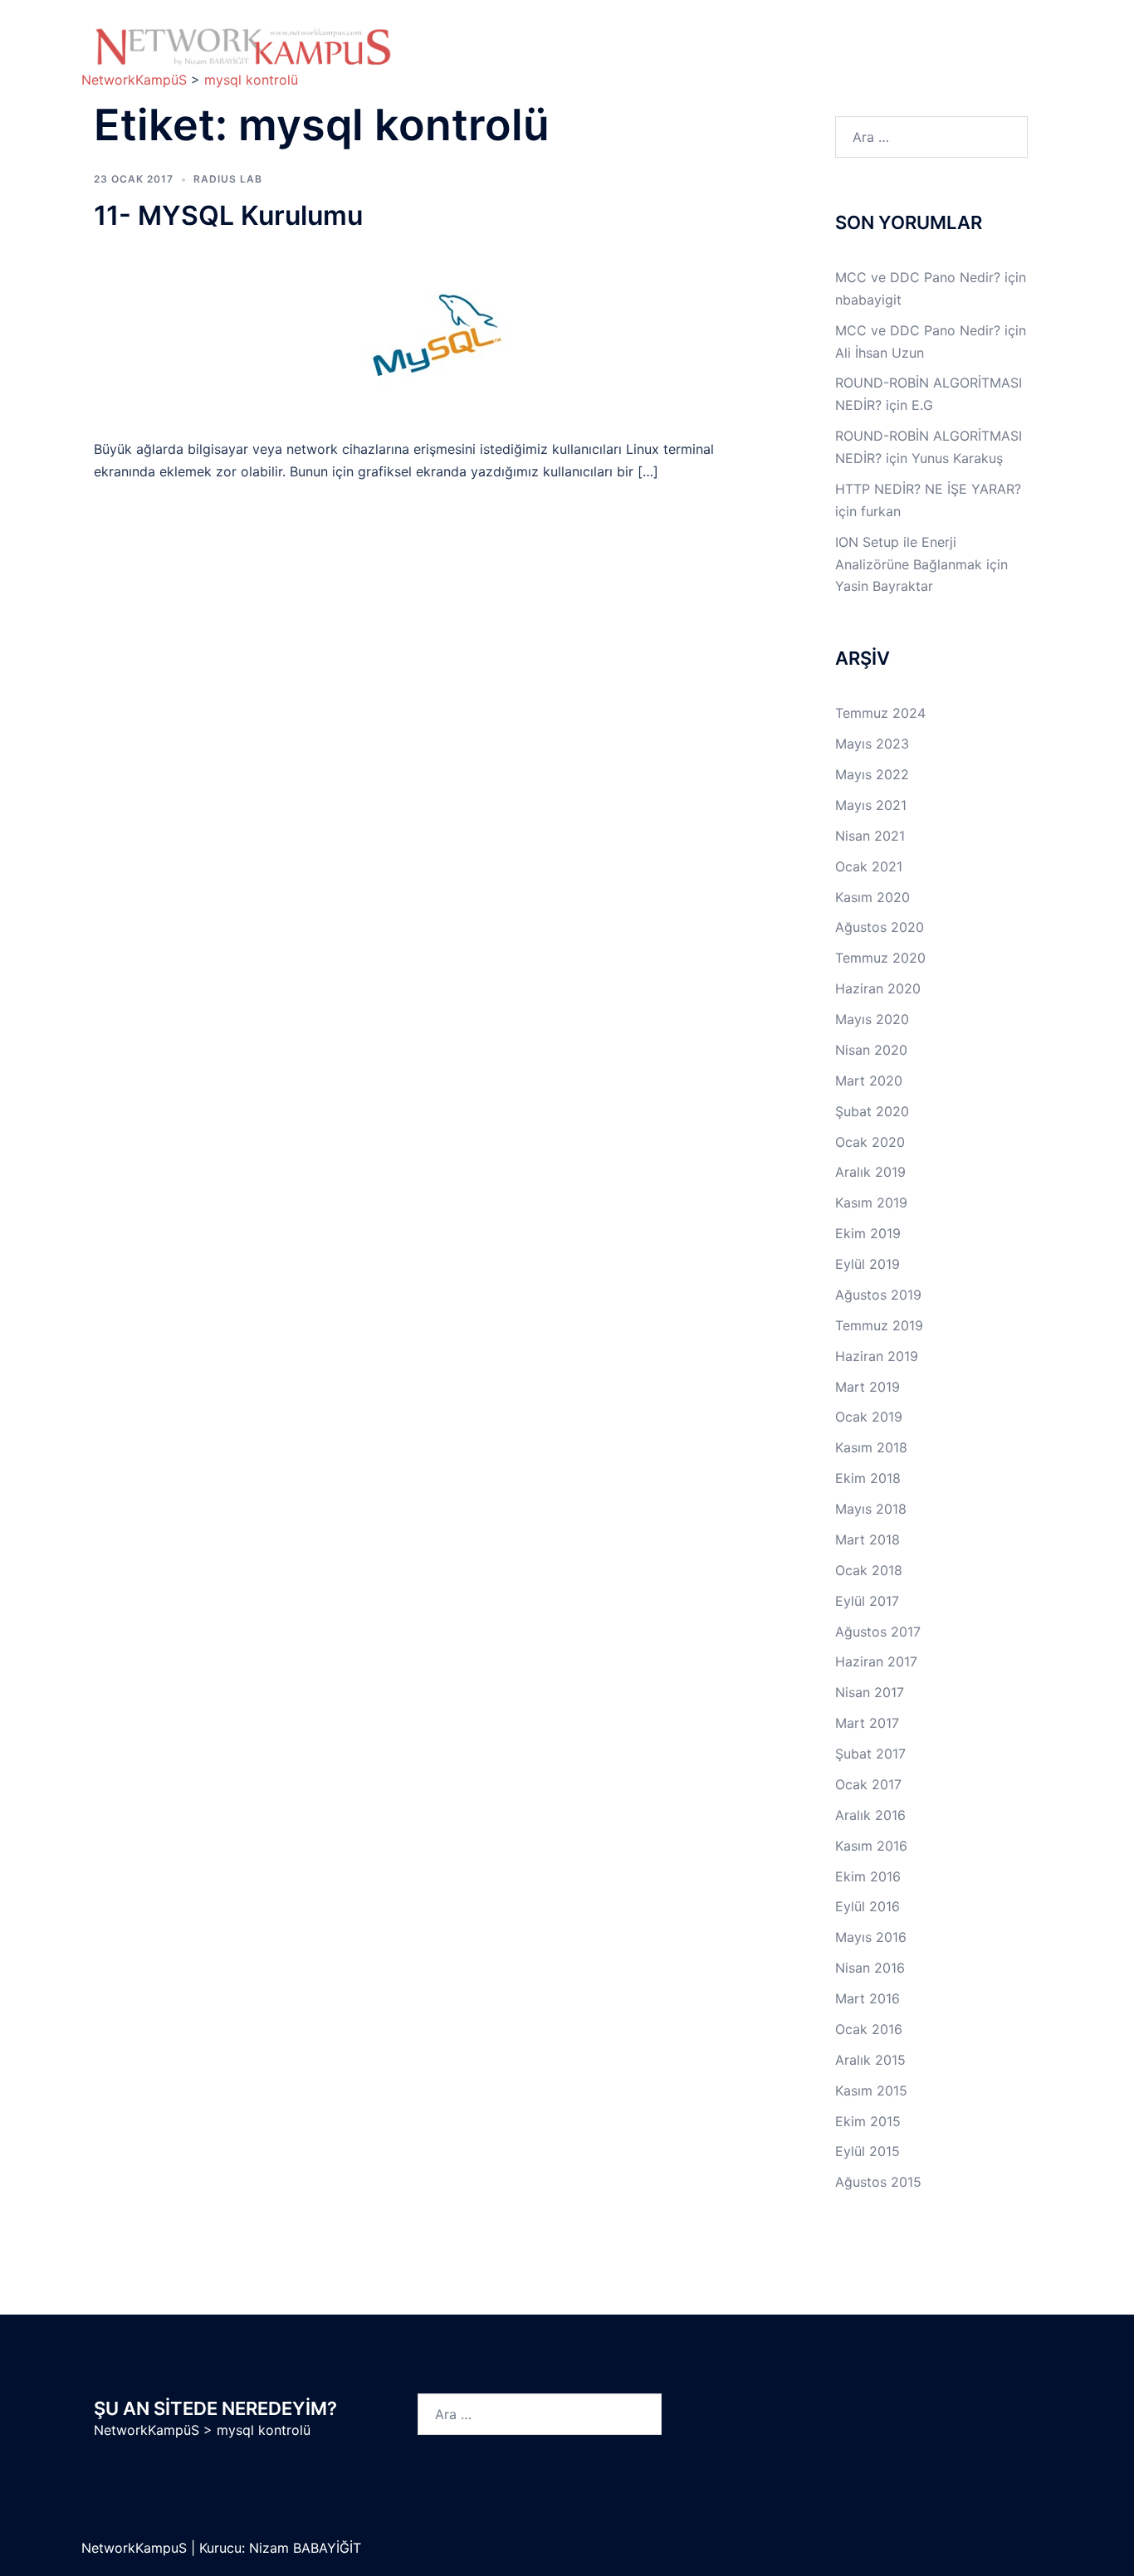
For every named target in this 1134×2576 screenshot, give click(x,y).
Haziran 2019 (877, 1356)
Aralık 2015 (870, 2060)
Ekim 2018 (868, 1478)
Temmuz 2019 (879, 1325)
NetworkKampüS (147, 2430)
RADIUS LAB (228, 179)
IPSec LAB (919, 39)
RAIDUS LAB (464, 58)
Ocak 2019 (869, 1417)
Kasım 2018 (871, 1447)
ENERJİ (742, 58)
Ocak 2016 (869, 2029)
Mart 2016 (868, 1998)
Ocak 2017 (868, 1784)
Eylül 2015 (868, 2151)
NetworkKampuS (136, 2548)
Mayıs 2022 (872, 774)
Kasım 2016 (871, 1846)
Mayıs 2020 (872, 1019)
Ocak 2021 (869, 866)
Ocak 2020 (870, 1142)
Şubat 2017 (870, 1754)
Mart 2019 (868, 1387)
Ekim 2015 (868, 2121)
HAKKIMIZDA (465, 39)
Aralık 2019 (870, 1172)
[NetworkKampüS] (243, 46)
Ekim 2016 (868, 1876)
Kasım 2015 (871, 2091)
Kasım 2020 (872, 897)
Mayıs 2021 (871, 805)
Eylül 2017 (867, 1601)
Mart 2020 (869, 1081)
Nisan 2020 (871, 1050)
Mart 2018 (868, 1539)
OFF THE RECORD (854, 58)
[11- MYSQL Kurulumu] (433, 334)
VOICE (662, 58)
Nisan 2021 (870, 836)
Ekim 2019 (868, 1233)
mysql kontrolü (264, 2430)
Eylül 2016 (868, 1906)
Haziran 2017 (876, 1661)
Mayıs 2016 (871, 1937)
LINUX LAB (816, 39)
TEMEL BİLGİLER (570, 39)
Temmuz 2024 (880, 713)
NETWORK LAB (701, 39)
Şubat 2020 (872, 1111)
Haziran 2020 (878, 988)
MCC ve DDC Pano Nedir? (918, 277)
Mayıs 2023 (872, 744)
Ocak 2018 (869, 1570)
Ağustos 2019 (878, 1295)
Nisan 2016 (870, 1968)
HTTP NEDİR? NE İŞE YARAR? (928, 489)
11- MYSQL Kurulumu (228, 215)
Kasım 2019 (871, 1203)
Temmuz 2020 (880, 958)
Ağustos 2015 (878, 2182)
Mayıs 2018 (871, 1509)
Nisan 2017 (870, 1692)
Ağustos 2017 (878, 1632)
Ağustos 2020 (880, 927)
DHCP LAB (572, 58)
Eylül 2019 (868, 1264)
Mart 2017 (867, 1723)
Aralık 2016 (870, 1815)
